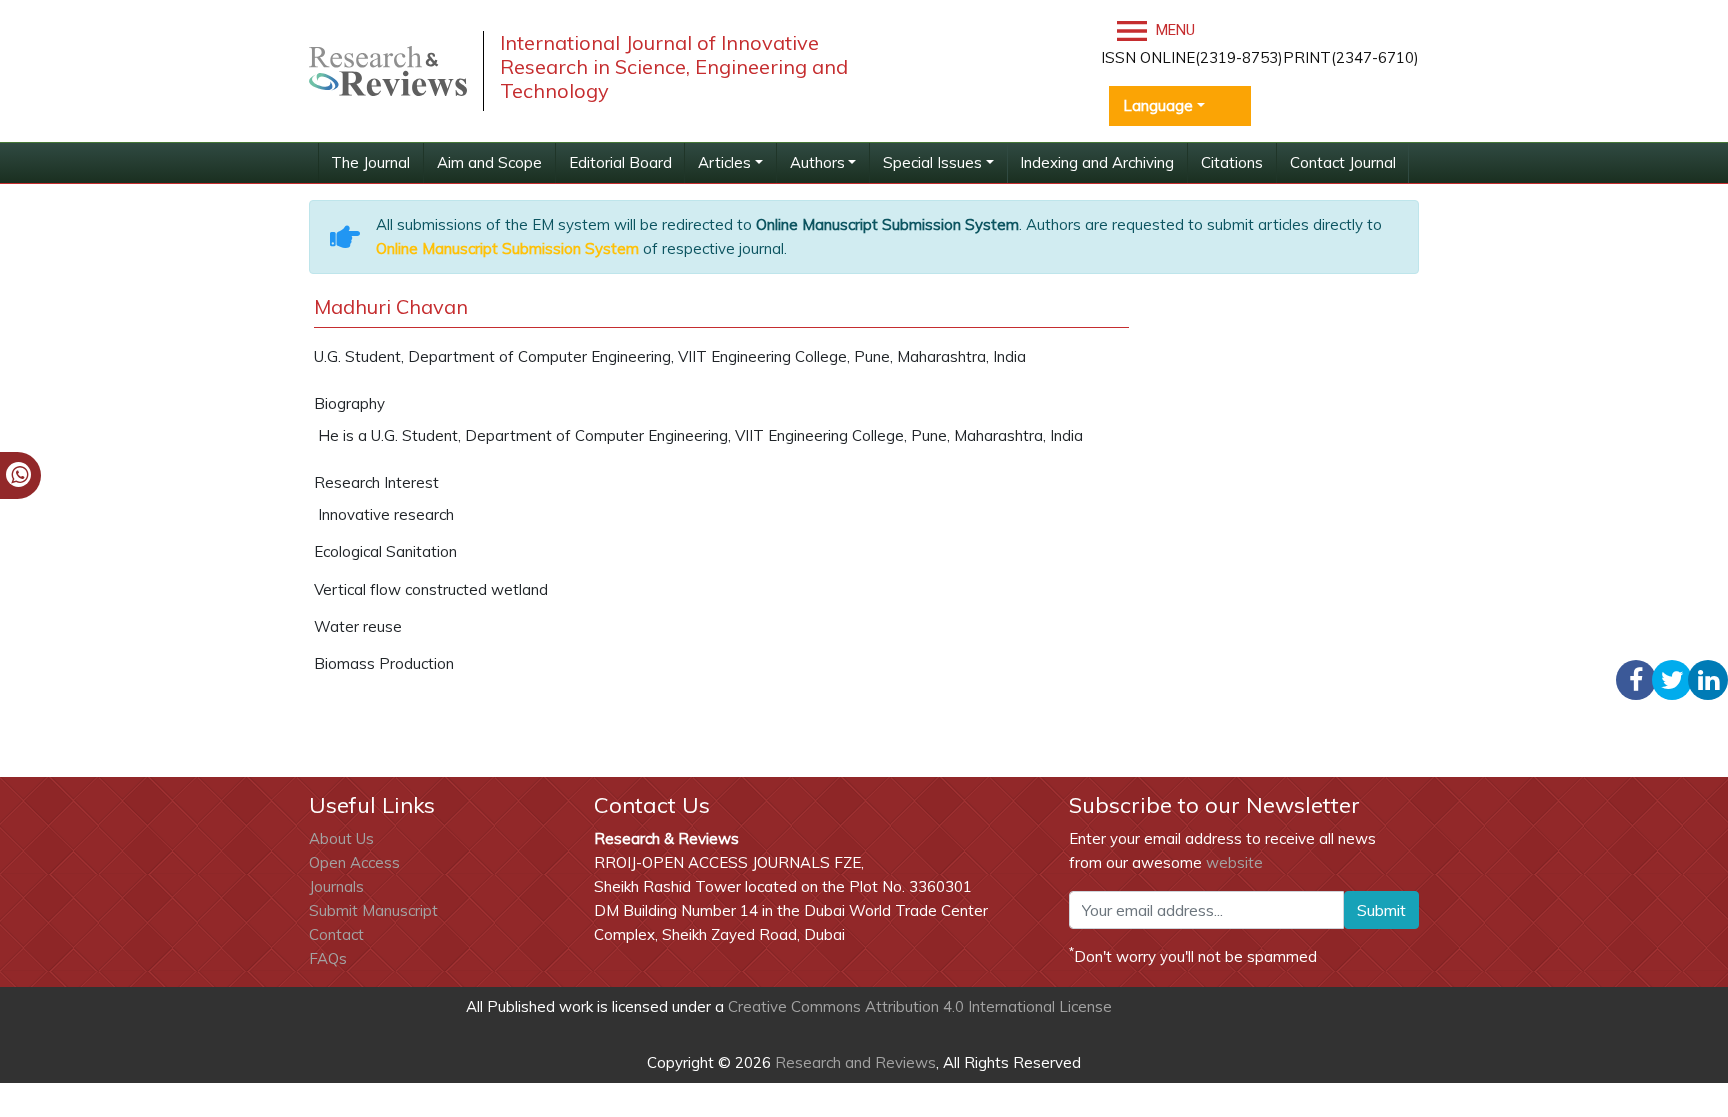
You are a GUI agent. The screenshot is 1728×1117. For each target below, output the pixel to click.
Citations (1232, 162)
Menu (1173, 30)
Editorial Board (620, 162)
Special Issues (932, 162)
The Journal (370, 162)
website (1234, 862)
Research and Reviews (853, 1062)
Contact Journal (1343, 162)
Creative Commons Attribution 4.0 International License (920, 1006)
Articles (724, 162)
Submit (1381, 910)
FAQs (328, 958)
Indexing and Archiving (1097, 162)
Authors (817, 162)
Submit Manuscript (373, 910)
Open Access (354, 862)
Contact (336, 934)
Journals (336, 886)
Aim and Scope (489, 162)
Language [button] (1158, 105)
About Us (341, 838)
